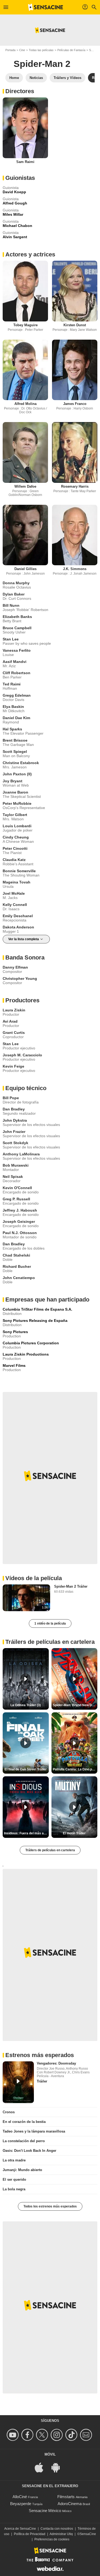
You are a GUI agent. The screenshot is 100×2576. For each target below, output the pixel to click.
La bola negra (14, 2189)
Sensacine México (45, 2511)
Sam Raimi (25, 162)
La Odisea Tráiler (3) (26, 1705)
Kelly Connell (15, 905)
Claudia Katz (14, 860)
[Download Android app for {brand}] (58, 2467)
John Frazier (14, 1132)
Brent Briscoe (15, 740)
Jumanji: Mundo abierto (22, 2170)
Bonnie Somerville (19, 871)
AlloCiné (20, 2497)
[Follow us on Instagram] (57, 2435)
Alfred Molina (25, 404)
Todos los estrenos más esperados (50, 2206)
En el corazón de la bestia (24, 2122)
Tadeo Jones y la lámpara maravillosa (34, 2131)
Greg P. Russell (16, 1199)
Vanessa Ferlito (17, 650)
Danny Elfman (15, 967)
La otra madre (14, 2160)
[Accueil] (46, 7)
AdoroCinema (70, 2504)
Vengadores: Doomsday (56, 2063)
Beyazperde (21, 2504)
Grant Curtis (14, 1033)
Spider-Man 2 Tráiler (71, 1586)
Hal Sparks (12, 729)
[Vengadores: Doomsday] (18, 2082)
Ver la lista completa (24, 939)
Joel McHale (14, 893)
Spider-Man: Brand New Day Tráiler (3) (75, 1705)
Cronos (9, 2112)
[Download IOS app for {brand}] (42, 2467)
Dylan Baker (14, 594)
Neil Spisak (13, 1177)
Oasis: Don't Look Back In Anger (29, 2151)
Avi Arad (10, 1021)
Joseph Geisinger (19, 1221)
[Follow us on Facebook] (28, 2435)
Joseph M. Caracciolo (22, 1055)
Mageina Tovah (17, 882)
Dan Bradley (14, 1109)
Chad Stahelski (16, 1255)
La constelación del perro (24, 2141)
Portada (10, 50)
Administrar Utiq (61, 2534)
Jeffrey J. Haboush (20, 1210)
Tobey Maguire (25, 325)
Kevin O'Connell (17, 1188)
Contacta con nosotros (57, 2529)
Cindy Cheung (16, 837)
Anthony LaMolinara (21, 1154)
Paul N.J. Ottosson (20, 1233)
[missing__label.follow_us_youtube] (13, 2435)
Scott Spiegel (15, 752)
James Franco (75, 404)
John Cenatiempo (19, 1278)
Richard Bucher (17, 1266)
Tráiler (42, 2081)
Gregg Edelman (17, 695)
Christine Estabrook (21, 763)
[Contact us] (87, 2435)
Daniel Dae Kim (16, 718)
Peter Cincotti (15, 848)
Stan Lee (11, 639)
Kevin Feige (13, 1066)
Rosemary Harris (75, 486)
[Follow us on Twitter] (43, 2435)
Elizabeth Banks (17, 617)
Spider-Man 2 (42, 64)
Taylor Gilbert (15, 815)
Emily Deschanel (18, 916)
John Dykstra (15, 1120)
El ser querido (14, 2179)
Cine (22, 50)
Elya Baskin (13, 707)
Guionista (11, 188)
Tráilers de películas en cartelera (50, 1850)
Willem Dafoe (25, 486)
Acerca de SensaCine (20, 2529)
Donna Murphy (16, 583)
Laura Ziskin (14, 1010)
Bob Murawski (16, 1165)
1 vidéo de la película (50, 1623)
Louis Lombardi (17, 826)
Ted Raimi (12, 684)
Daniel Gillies (25, 569)
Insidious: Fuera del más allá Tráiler (26, 1833)
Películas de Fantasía (71, 50)
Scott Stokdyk (15, 1143)
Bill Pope (11, 1098)
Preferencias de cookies (52, 2539)
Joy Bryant (13, 781)
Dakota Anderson (18, 927)
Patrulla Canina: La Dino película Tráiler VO (75, 1769)
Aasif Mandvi (15, 662)
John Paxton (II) (17, 774)
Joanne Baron (15, 792)
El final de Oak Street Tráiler (26, 1769)
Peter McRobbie (17, 803)
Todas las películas (41, 50)
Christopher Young (20, 978)
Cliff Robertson (17, 673)
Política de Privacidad (30, 2534)
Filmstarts (66, 2497)
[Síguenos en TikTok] (72, 2435)
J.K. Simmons (75, 569)
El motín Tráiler (74, 1833)
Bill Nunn (11, 605)
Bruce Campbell (17, 628)
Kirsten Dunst (75, 325)
